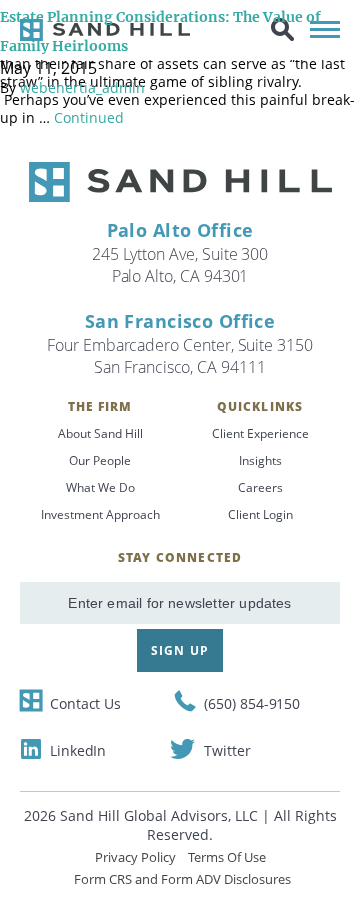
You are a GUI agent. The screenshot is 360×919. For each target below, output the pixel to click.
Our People (100, 460)
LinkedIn (78, 750)
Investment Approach (100, 514)
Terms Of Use (227, 857)
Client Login (260, 514)
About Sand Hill (100, 433)
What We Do (100, 487)
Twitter (227, 750)
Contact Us (85, 703)
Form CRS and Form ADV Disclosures (182, 879)
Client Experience (260, 433)
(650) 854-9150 (252, 703)
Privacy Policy (135, 857)
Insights (260, 460)
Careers (260, 487)
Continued (89, 117)
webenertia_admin (82, 87)
